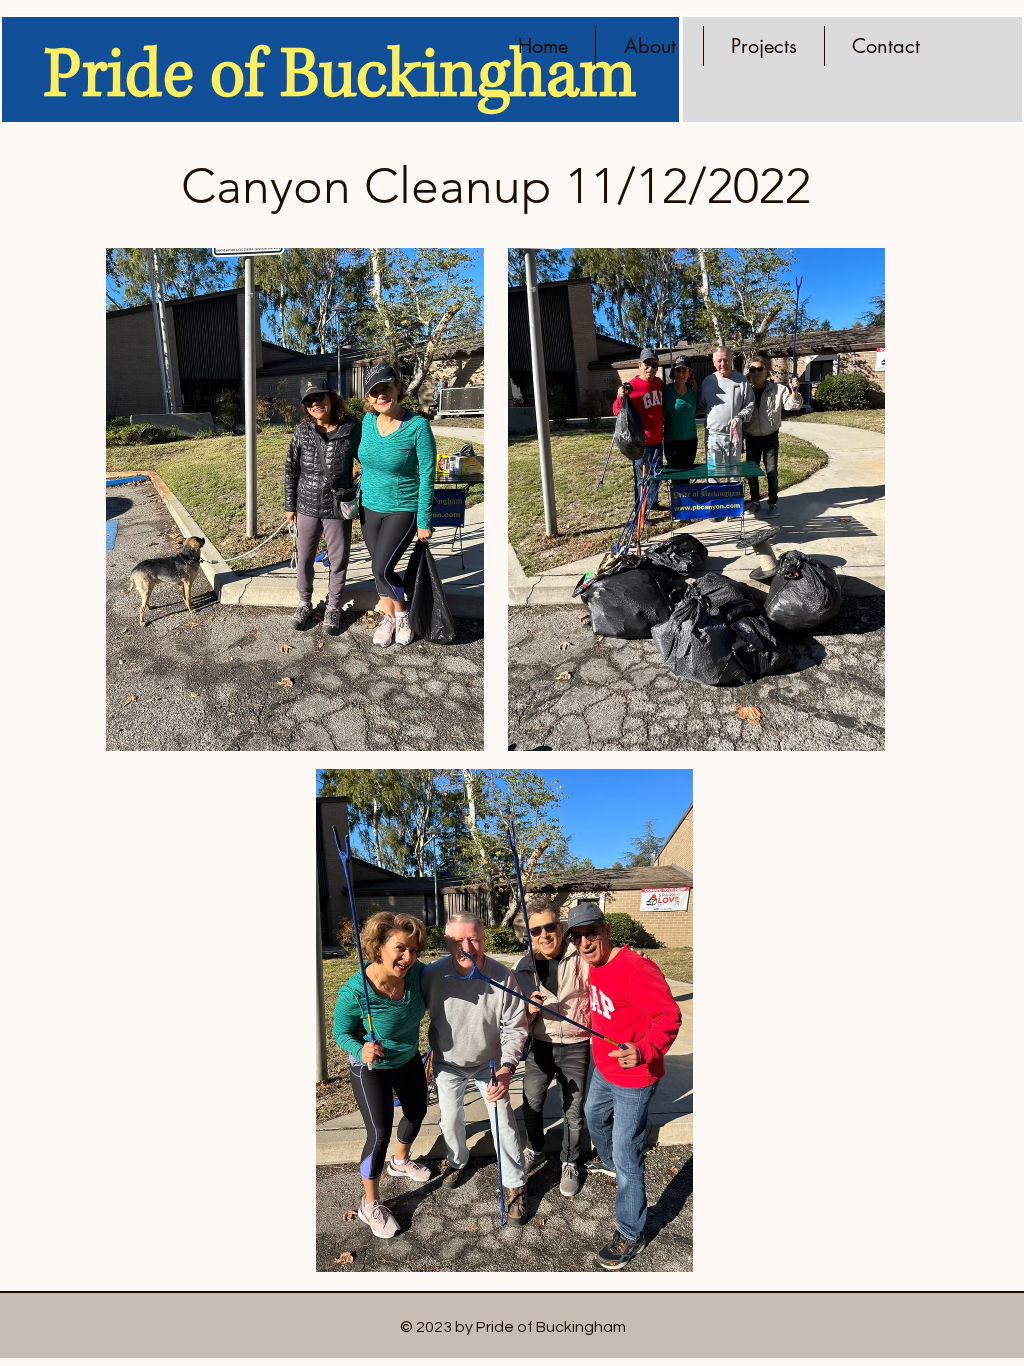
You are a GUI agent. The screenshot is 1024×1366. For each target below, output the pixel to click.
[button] (764, 46)
